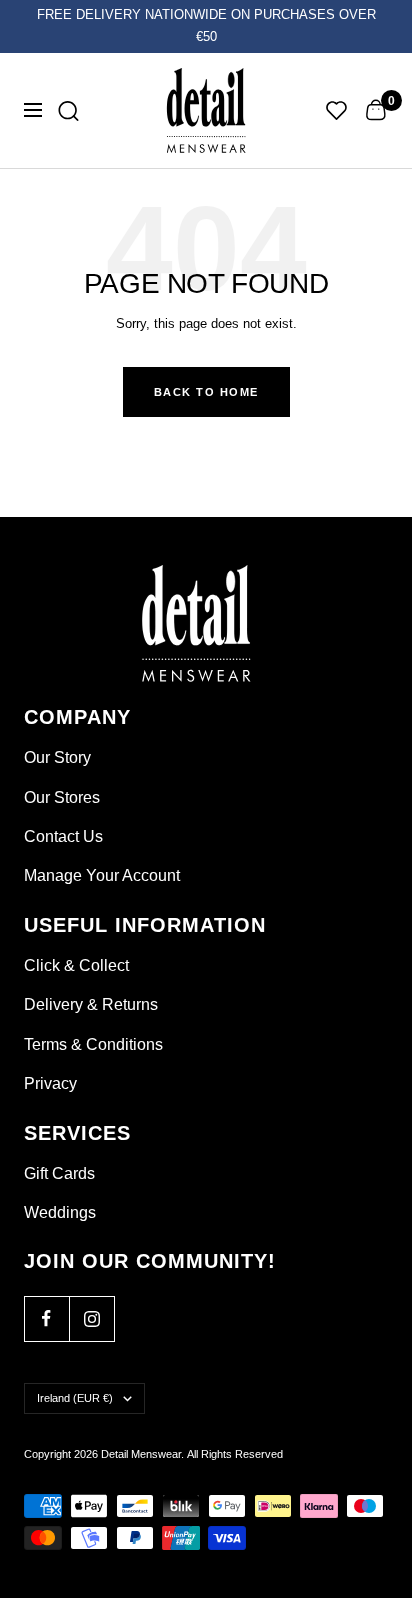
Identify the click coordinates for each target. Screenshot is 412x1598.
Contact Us (63, 836)
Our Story (57, 757)
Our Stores (62, 797)
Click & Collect (76, 965)
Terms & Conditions (93, 1044)
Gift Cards (59, 1173)
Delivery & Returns (91, 1004)
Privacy (50, 1083)
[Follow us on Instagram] (91, 1318)
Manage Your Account (102, 875)
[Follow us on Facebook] (46, 1318)
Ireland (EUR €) (75, 1398)
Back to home (206, 392)
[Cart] (375, 110)
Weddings (60, 1212)
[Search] (69, 110)
